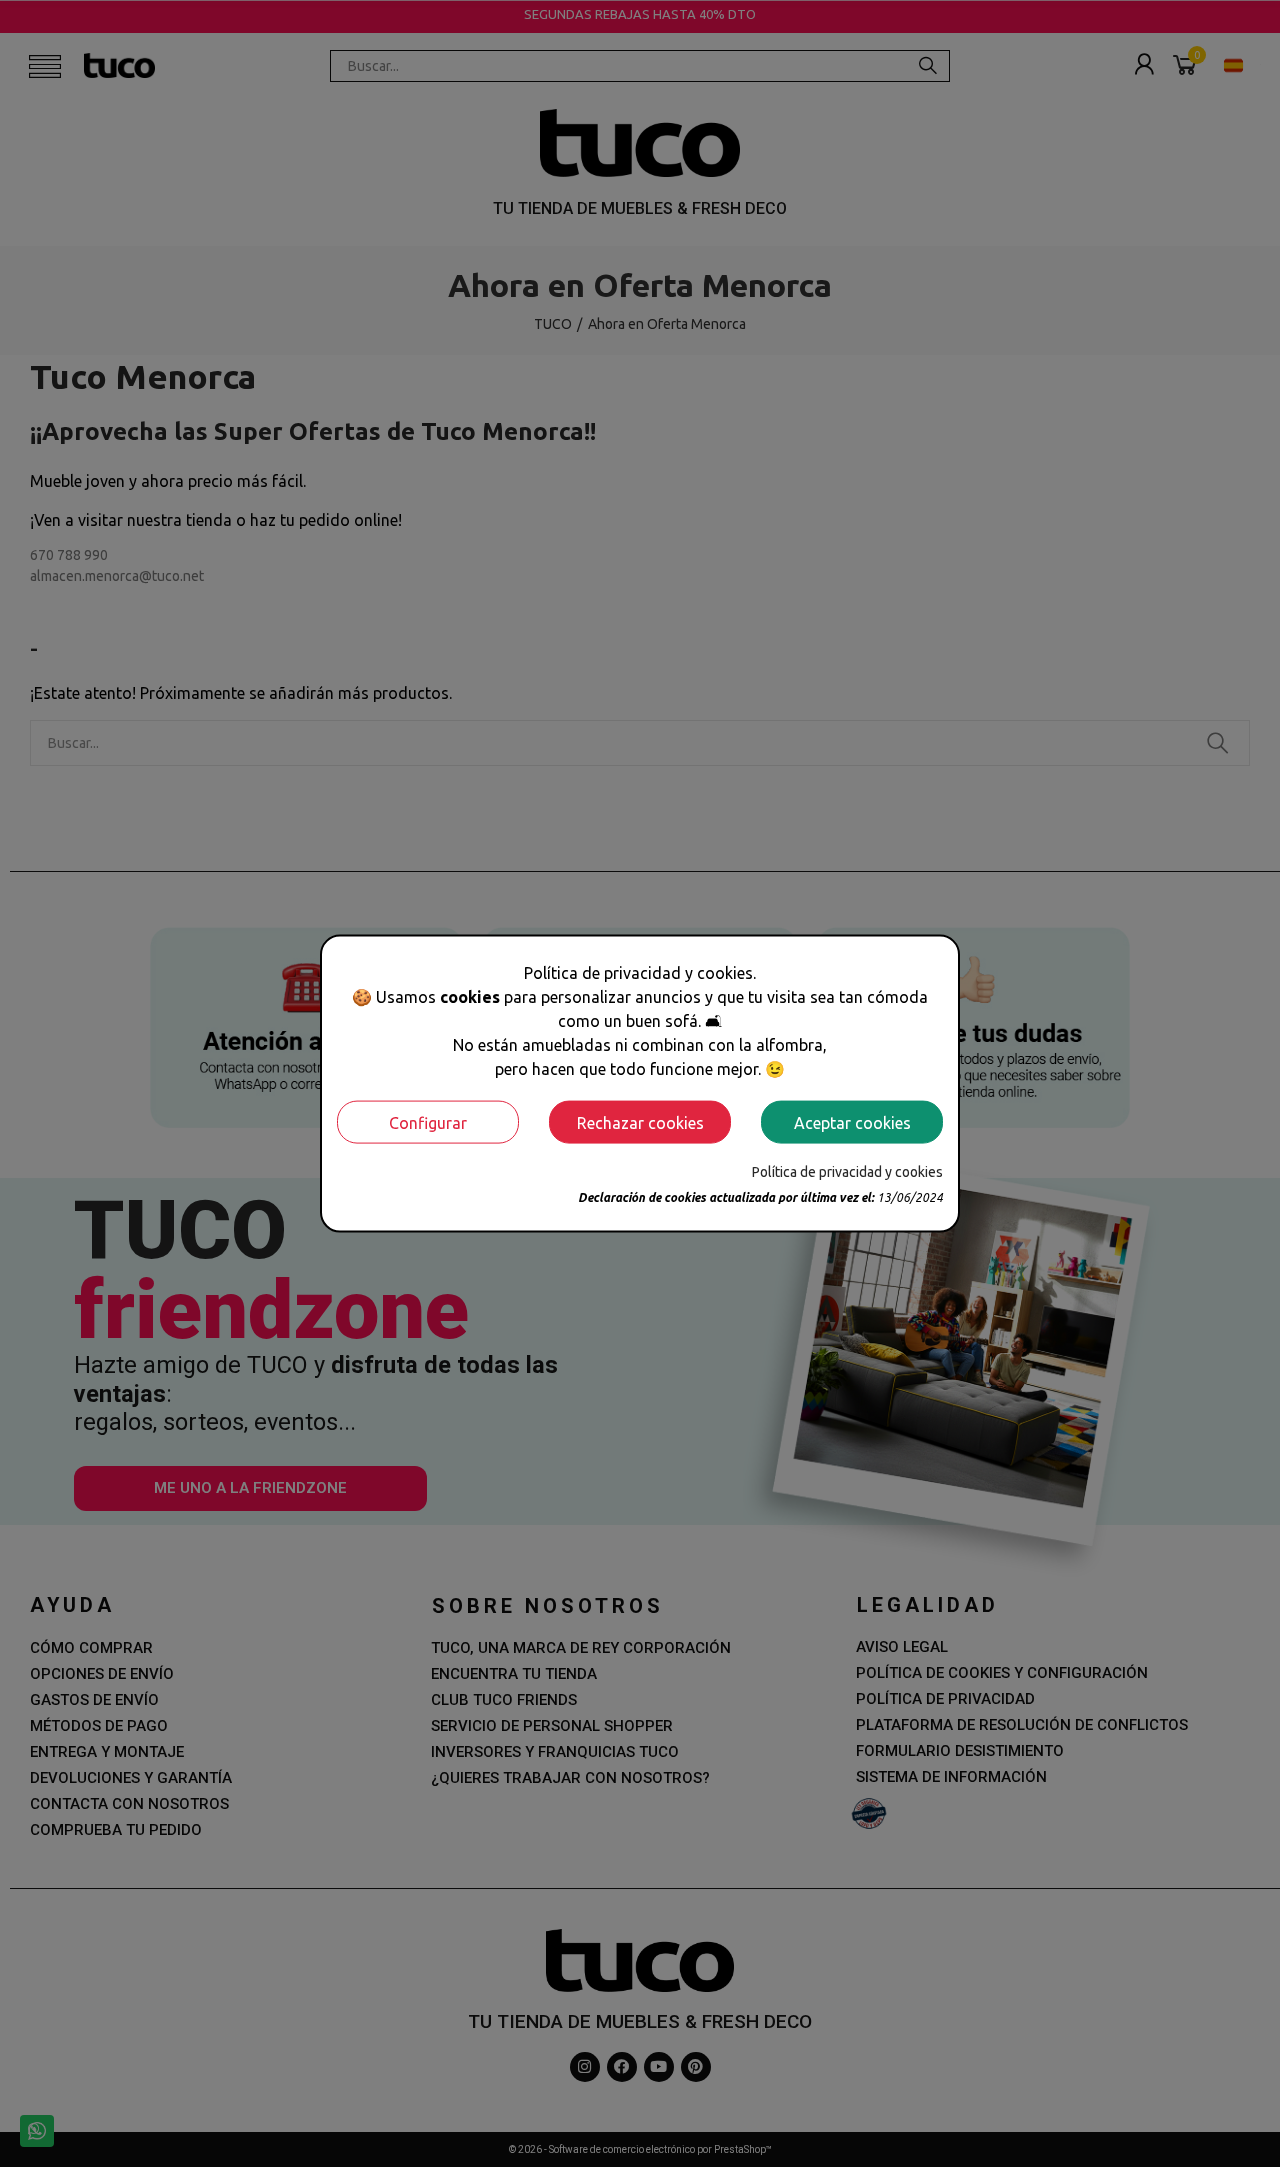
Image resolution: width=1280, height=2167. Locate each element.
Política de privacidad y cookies (847, 1172)
